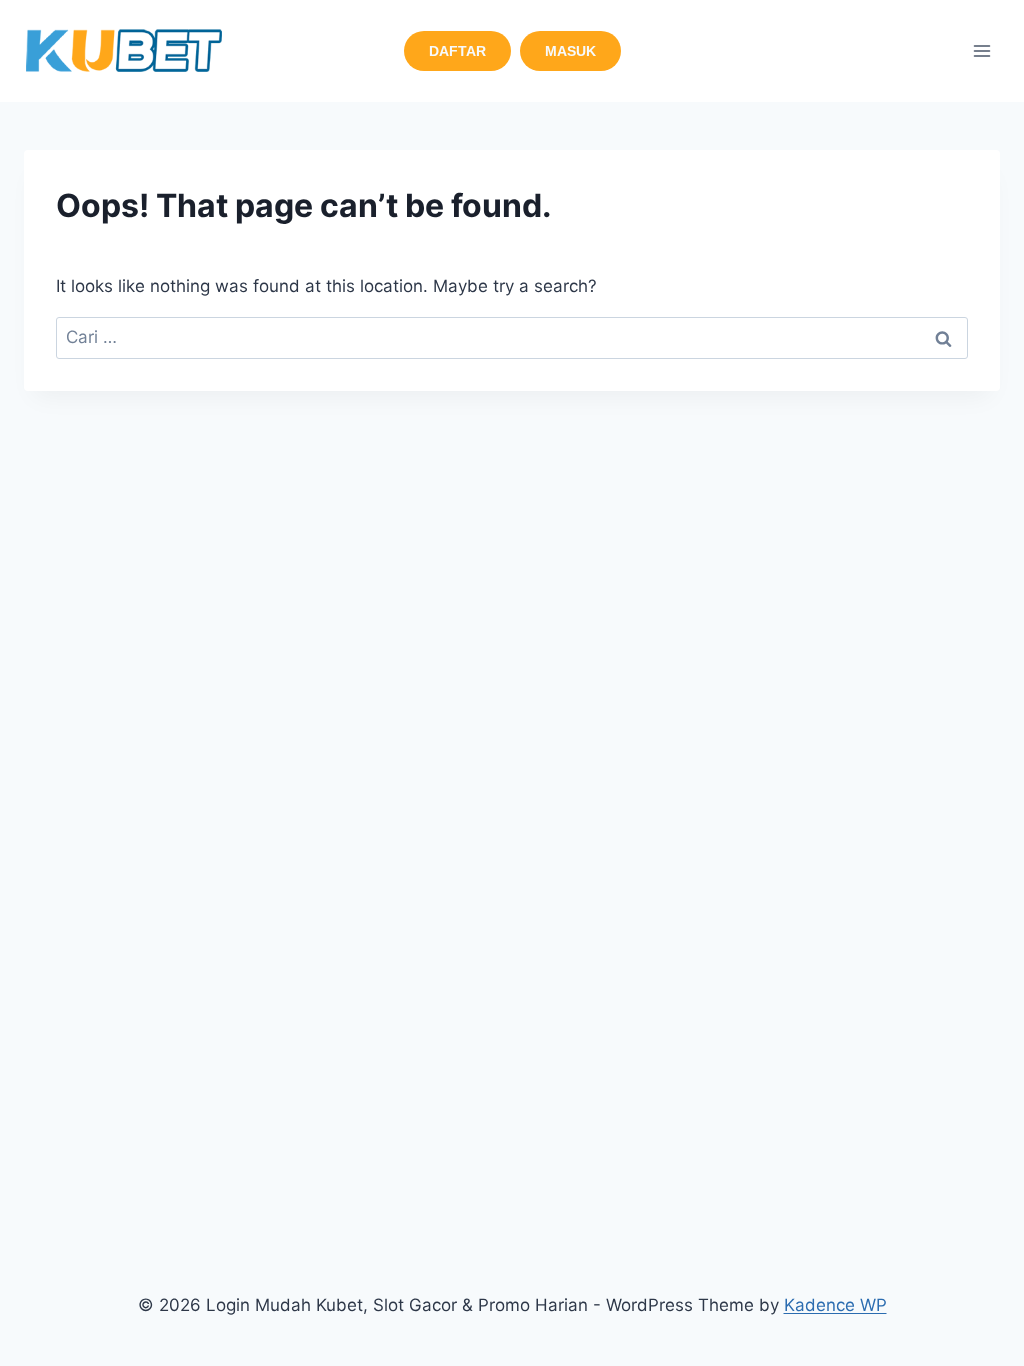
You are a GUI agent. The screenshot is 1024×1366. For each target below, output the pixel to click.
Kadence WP (835, 1305)
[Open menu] (981, 50)
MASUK (570, 51)
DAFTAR (457, 51)
